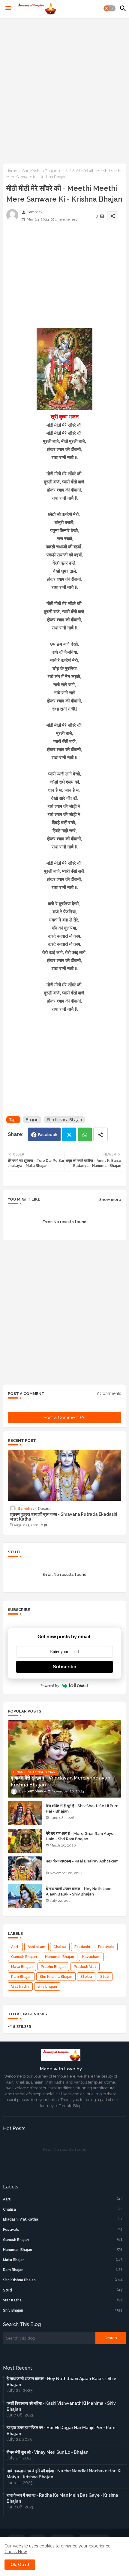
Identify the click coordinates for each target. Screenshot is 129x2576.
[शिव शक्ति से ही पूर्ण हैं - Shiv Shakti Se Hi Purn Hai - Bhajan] (25, 1813)
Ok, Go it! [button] (20, 2565)
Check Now (16, 2552)
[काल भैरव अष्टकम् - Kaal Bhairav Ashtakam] (25, 1868)
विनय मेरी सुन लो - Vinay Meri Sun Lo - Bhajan (47, 2452)
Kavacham (91, 1957)
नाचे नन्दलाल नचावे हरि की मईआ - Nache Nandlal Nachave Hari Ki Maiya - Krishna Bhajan (64, 2474)
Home (12, 171)
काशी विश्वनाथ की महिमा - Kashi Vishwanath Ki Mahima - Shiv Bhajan (61, 2406)
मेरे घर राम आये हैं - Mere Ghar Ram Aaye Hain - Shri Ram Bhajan (80, 1836)
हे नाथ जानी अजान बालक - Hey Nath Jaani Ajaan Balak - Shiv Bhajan (79, 1891)
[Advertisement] (64, 90)
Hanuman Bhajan (60, 1957)
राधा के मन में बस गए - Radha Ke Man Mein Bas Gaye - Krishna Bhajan (62, 2498)
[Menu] (8, 8)
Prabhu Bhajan (53, 1967)
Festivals (106, 1947)
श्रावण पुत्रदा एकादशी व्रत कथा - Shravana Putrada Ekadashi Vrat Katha (63, 1517)
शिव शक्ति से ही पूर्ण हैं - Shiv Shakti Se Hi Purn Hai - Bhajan (82, 1809)
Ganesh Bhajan (24, 1957)
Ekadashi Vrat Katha (63, 2219)
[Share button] (100, 1134)
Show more (110, 1200)
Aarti (15, 1947)
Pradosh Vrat (85, 1967)
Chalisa (60, 1947)
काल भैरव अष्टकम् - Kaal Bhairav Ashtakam (82, 1861)
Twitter (69, 1134)
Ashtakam (36, 1947)
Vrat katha (20, 1987)
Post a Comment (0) (64, 1417)
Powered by (50, 1686)
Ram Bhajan (21, 1977)
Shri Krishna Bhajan (40, 171)
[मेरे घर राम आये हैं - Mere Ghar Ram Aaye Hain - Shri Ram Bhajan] (25, 1841)
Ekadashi (82, 1947)
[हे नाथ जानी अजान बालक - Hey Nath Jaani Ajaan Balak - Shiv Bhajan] (25, 1896)
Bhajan (32, 1120)
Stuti (105, 1977)
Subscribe (64, 1667)
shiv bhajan (47, 1987)
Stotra (86, 1977)
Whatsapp (85, 1134)
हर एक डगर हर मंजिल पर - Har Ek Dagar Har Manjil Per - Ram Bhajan (61, 2431)
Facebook (48, 1135)
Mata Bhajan (22, 1967)
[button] (109, 8)
